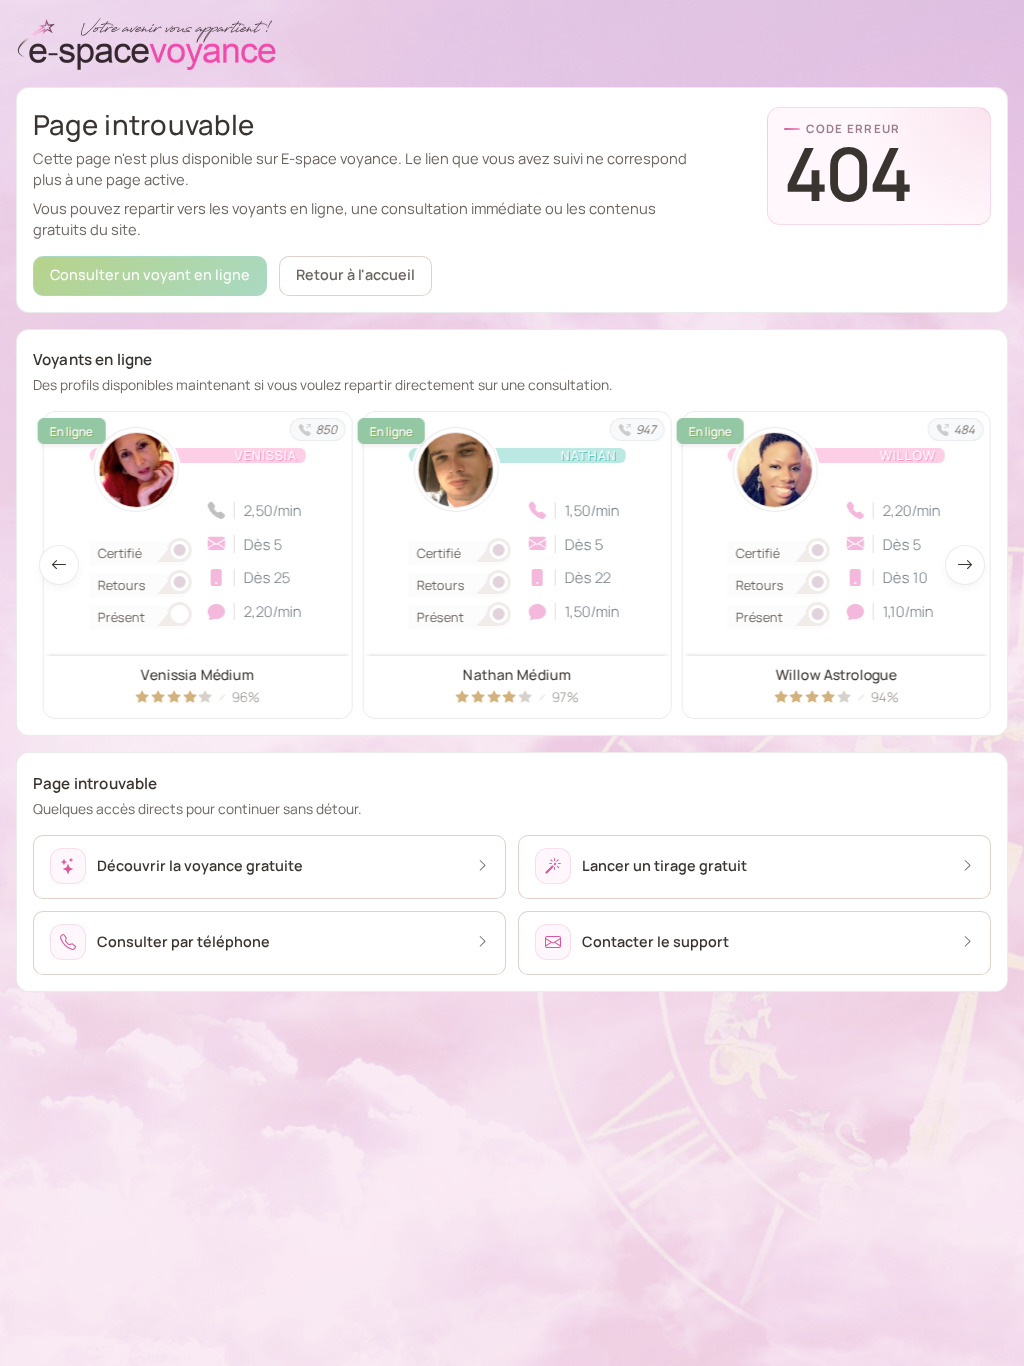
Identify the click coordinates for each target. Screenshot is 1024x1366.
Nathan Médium (198, 674)
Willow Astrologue (516, 674)
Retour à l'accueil (355, 274)
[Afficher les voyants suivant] (965, 565)
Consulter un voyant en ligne (150, 274)
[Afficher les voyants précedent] (59, 565)
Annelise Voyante (836, 674)
